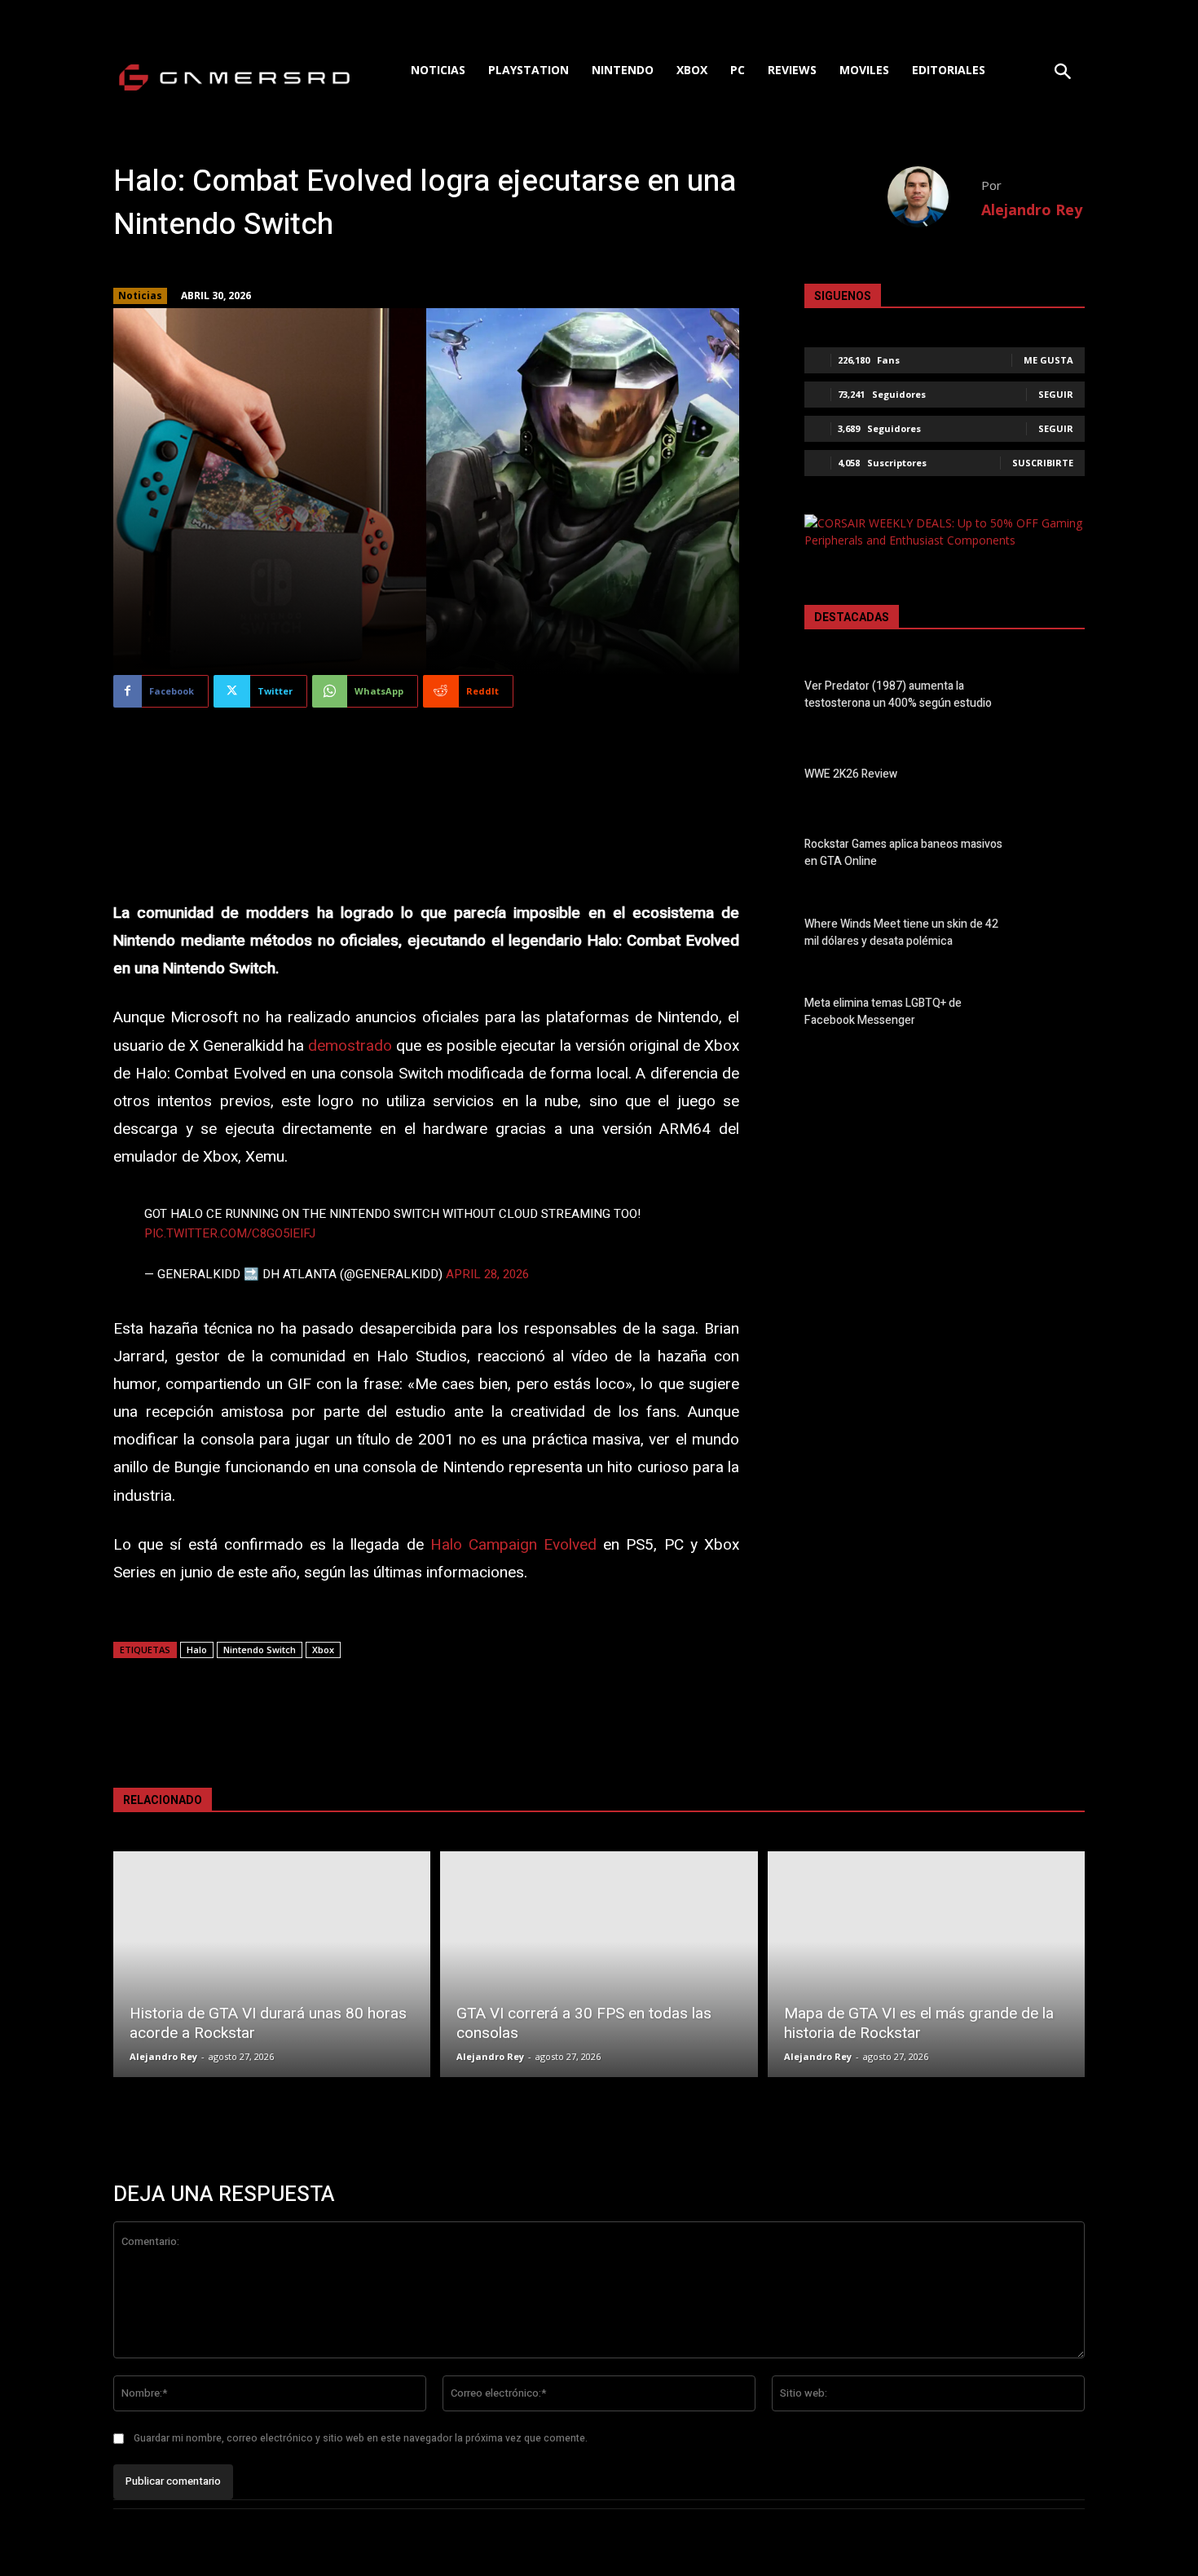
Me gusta (1048, 360)
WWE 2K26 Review (851, 774)
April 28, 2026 (487, 1274)
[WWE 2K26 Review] (1057, 777)
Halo (197, 1650)
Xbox (323, 1650)
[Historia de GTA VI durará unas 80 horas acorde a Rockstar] (272, 1964)
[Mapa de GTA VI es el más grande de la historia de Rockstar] (926, 1964)
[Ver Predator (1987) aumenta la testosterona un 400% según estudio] (1057, 698)
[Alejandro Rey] (934, 197)
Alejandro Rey (1032, 210)
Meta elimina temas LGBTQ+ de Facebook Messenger (883, 1012)
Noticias (140, 296)
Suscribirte (1043, 463)
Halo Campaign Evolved (513, 1545)
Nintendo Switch (260, 1650)
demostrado (350, 1046)
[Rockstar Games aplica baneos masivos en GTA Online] (1057, 856)
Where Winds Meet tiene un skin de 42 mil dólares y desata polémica (901, 933)
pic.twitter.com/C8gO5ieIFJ (230, 1233)
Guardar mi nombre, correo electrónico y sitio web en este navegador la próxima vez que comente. (361, 2438)
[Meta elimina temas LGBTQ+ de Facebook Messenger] (1057, 1015)
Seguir (1056, 394)
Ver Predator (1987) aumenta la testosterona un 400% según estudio (898, 695)
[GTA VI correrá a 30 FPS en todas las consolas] (599, 1964)
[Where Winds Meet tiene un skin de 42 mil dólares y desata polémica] (1057, 936)
